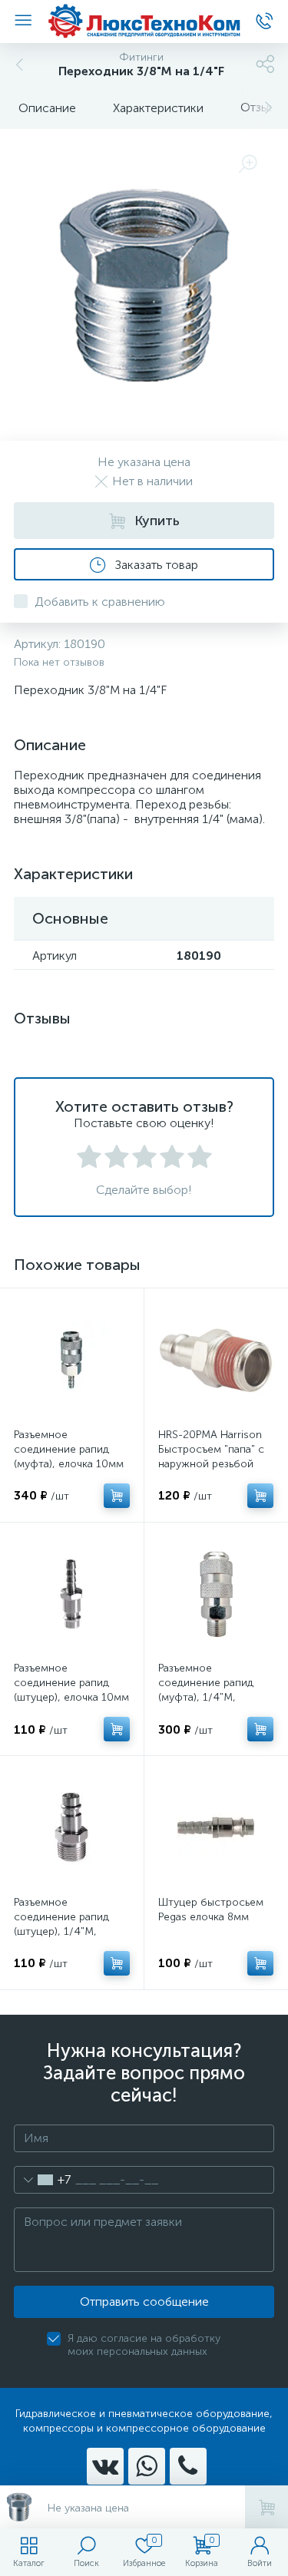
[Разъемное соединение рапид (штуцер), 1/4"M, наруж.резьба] (72, 1828)
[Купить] (117, 1496)
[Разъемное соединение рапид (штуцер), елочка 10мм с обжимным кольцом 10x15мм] (72, 1594)
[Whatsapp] (147, 2466)
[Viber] (188, 2466)
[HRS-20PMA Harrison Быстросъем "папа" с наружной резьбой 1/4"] (216, 1360)
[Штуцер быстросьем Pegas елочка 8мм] (216, 1828)
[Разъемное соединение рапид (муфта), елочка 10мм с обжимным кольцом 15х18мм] (72, 1360)
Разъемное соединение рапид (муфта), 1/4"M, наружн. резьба (206, 1690)
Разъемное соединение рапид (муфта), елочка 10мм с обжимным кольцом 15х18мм (70, 1464)
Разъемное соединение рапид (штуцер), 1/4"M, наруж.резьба (61, 1924)
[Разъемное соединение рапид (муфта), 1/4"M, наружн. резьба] (216, 1594)
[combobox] (43, 2180)
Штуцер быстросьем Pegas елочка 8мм (211, 1910)
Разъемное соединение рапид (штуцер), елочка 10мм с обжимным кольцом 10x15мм (71, 1697)
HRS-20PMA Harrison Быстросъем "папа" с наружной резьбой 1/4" (211, 1457)
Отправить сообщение (144, 2302)
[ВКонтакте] (105, 2466)
